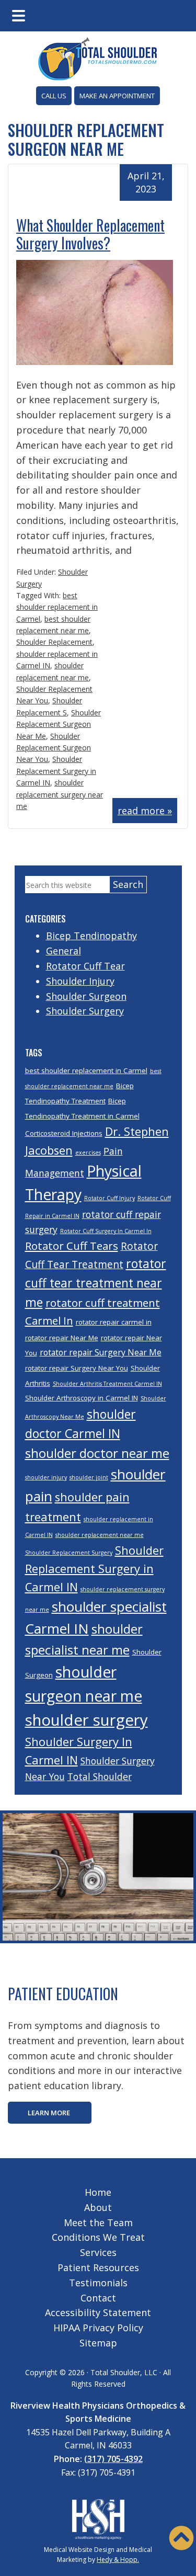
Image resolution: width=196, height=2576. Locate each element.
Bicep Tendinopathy (91, 936)
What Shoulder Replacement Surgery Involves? (90, 234)
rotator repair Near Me (62, 1338)
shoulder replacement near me (100, 1535)
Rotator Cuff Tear (85, 966)
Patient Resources (98, 2267)
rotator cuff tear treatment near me (96, 1283)
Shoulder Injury (80, 981)
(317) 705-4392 (113, 2459)
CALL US (54, 96)
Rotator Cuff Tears (72, 1246)
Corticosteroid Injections (64, 1133)
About (98, 2207)
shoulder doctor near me (97, 1453)
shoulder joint (89, 1477)
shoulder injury (46, 1477)
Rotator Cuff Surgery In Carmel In (106, 1231)
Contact (98, 2298)
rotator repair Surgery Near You (77, 1368)
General (64, 951)
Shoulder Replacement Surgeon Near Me (59, 724)
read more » (145, 811)
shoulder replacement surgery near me (60, 794)
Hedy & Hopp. (118, 2560)
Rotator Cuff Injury (109, 1198)
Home (98, 2192)
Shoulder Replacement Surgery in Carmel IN (56, 771)
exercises (88, 1153)
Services (98, 2252)
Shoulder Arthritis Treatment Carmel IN (107, 1384)
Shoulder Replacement (54, 642)
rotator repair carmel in (114, 1322)
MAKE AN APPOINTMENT (117, 96)
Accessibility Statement (98, 2312)
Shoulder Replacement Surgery (69, 1553)
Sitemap (98, 2343)
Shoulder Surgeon (86, 996)
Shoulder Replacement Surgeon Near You (54, 748)
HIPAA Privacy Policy (98, 2328)
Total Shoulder (100, 1776)
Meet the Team (98, 2222)
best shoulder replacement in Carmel (57, 607)
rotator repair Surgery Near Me (101, 1352)
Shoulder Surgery (85, 1011)
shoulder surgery (87, 1720)
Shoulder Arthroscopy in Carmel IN (82, 1398)
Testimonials (98, 2283)
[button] (181, 2538)
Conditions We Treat (98, 2237)
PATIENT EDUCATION (63, 1994)
